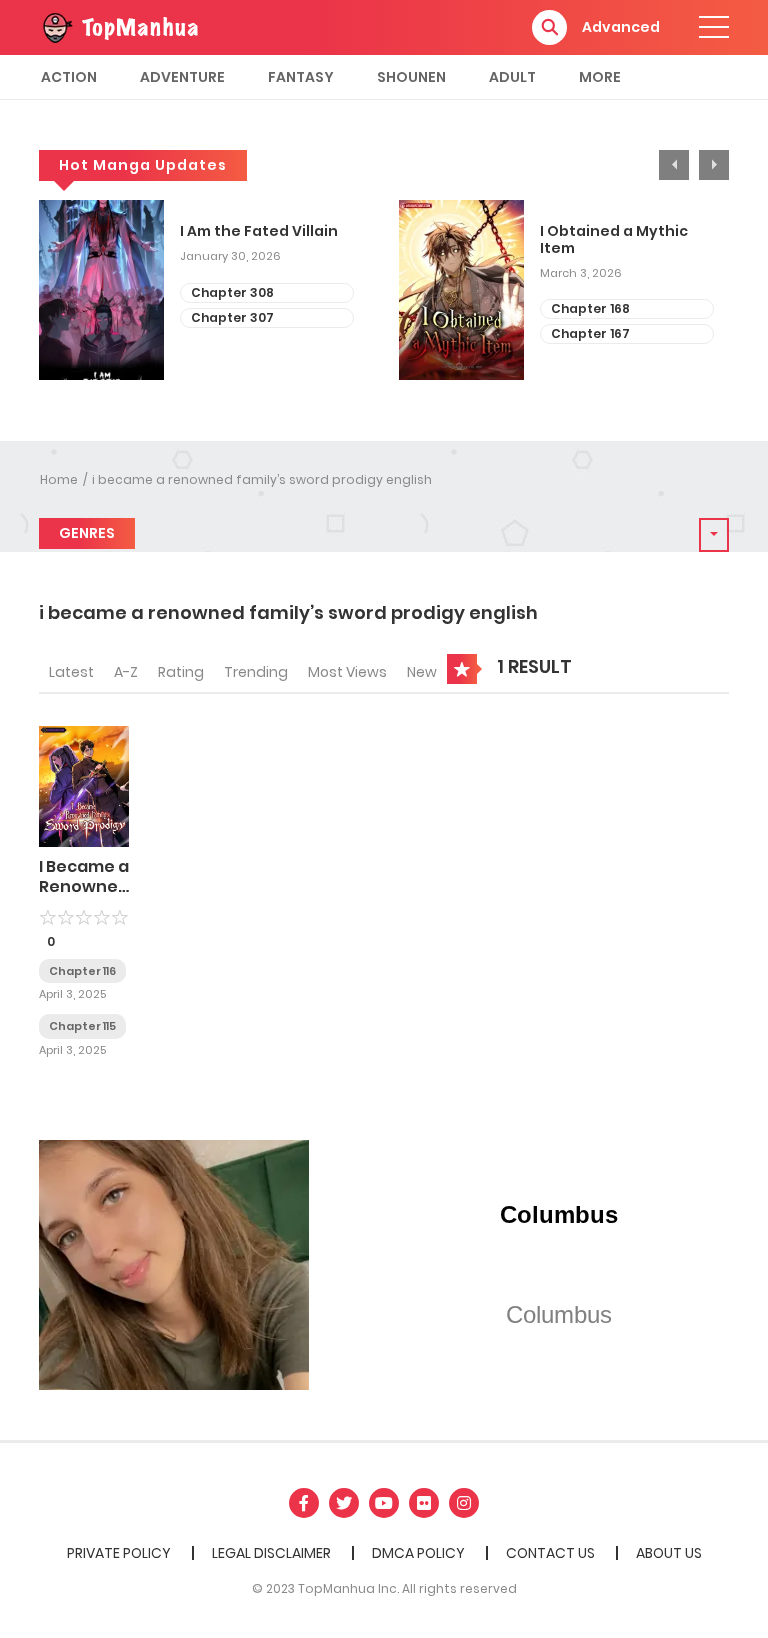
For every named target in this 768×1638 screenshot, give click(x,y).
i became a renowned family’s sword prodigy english (262, 479)
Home (59, 479)
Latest (71, 672)
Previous (674, 165)
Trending (256, 672)
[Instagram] (464, 1503)
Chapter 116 (82, 971)
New (422, 672)
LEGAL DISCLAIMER (271, 1553)
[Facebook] (304, 1503)
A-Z (126, 672)
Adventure (182, 77)
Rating (181, 672)
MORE (600, 77)
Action (69, 77)
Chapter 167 (590, 333)
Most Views (347, 672)
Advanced (621, 27)
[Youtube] (384, 1503)
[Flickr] (424, 1503)
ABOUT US (669, 1553)
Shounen (411, 77)
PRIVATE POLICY (119, 1553)
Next (714, 165)
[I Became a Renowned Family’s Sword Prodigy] (84, 786)
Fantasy (301, 77)
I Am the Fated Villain (259, 231)
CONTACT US (550, 1553)
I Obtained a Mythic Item (614, 240)
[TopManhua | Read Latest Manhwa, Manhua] (119, 26)
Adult (512, 77)
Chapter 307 (232, 317)
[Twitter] (344, 1503)
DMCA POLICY (418, 1553)
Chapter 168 (590, 308)
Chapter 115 (82, 1026)
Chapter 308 (232, 292)
